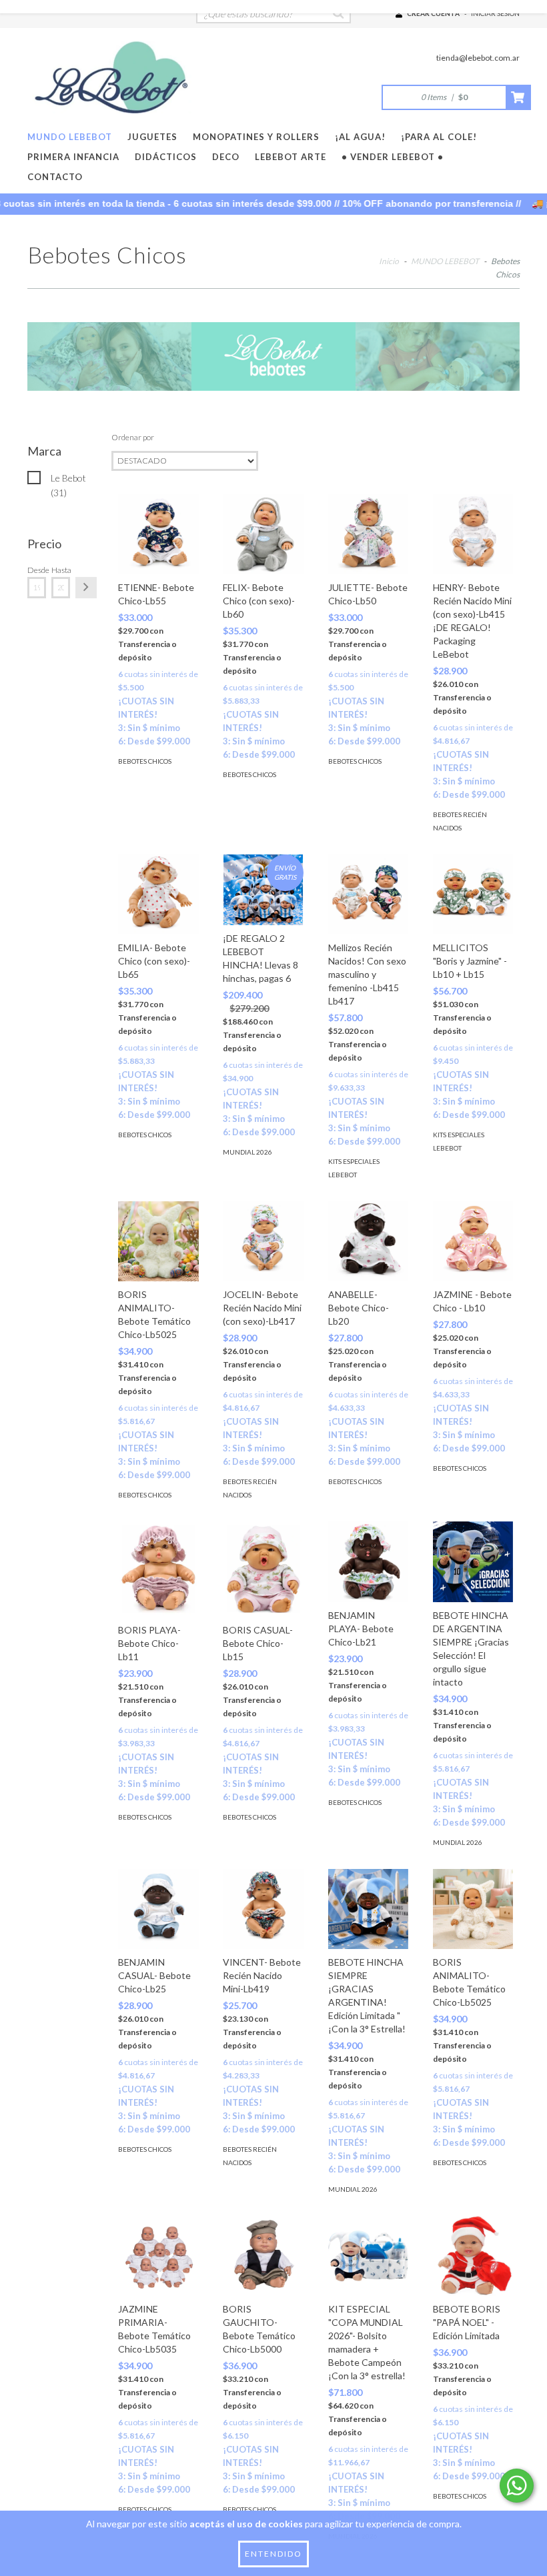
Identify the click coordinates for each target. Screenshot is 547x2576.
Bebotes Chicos (145, 761)
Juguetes (152, 137)
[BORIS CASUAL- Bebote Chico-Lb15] (263, 1569)
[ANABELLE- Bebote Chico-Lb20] (368, 1241)
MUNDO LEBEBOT (70, 137)
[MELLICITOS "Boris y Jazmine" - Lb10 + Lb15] (473, 894)
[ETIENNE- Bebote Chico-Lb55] (158, 534)
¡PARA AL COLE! (439, 137)
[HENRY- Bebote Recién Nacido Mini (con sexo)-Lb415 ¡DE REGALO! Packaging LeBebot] (473, 534)
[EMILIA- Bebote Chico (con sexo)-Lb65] (158, 894)
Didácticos (166, 157)
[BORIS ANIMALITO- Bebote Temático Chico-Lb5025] (158, 1241)
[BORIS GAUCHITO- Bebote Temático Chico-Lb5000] (263, 2256)
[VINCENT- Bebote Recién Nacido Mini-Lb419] (263, 1909)
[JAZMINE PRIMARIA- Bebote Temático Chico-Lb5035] (158, 2256)
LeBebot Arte (291, 157)
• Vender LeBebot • (393, 157)
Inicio (389, 261)
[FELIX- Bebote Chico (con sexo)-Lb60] (263, 534)
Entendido (273, 2554)
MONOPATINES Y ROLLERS (256, 137)
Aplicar (86, 588)
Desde (37, 570)
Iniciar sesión (495, 13)
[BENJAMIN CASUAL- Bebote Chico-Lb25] (158, 1909)
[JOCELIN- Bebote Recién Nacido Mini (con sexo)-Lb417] (263, 1241)
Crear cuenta (433, 13)
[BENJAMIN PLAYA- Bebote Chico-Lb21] (368, 1561)
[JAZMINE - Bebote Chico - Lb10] (473, 1241)
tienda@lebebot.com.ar (478, 58)
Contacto (55, 177)
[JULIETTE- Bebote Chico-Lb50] (368, 534)
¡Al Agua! (360, 137)
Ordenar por (133, 437)
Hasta (61, 570)
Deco (226, 157)
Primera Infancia (73, 157)
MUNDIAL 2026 (247, 1152)
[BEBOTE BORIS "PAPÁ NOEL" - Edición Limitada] (473, 2256)
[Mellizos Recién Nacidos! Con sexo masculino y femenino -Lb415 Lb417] (368, 894)
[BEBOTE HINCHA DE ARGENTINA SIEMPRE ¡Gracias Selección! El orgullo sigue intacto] (473, 1561)
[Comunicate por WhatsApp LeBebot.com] (517, 2486)
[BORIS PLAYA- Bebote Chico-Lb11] (158, 1569)
